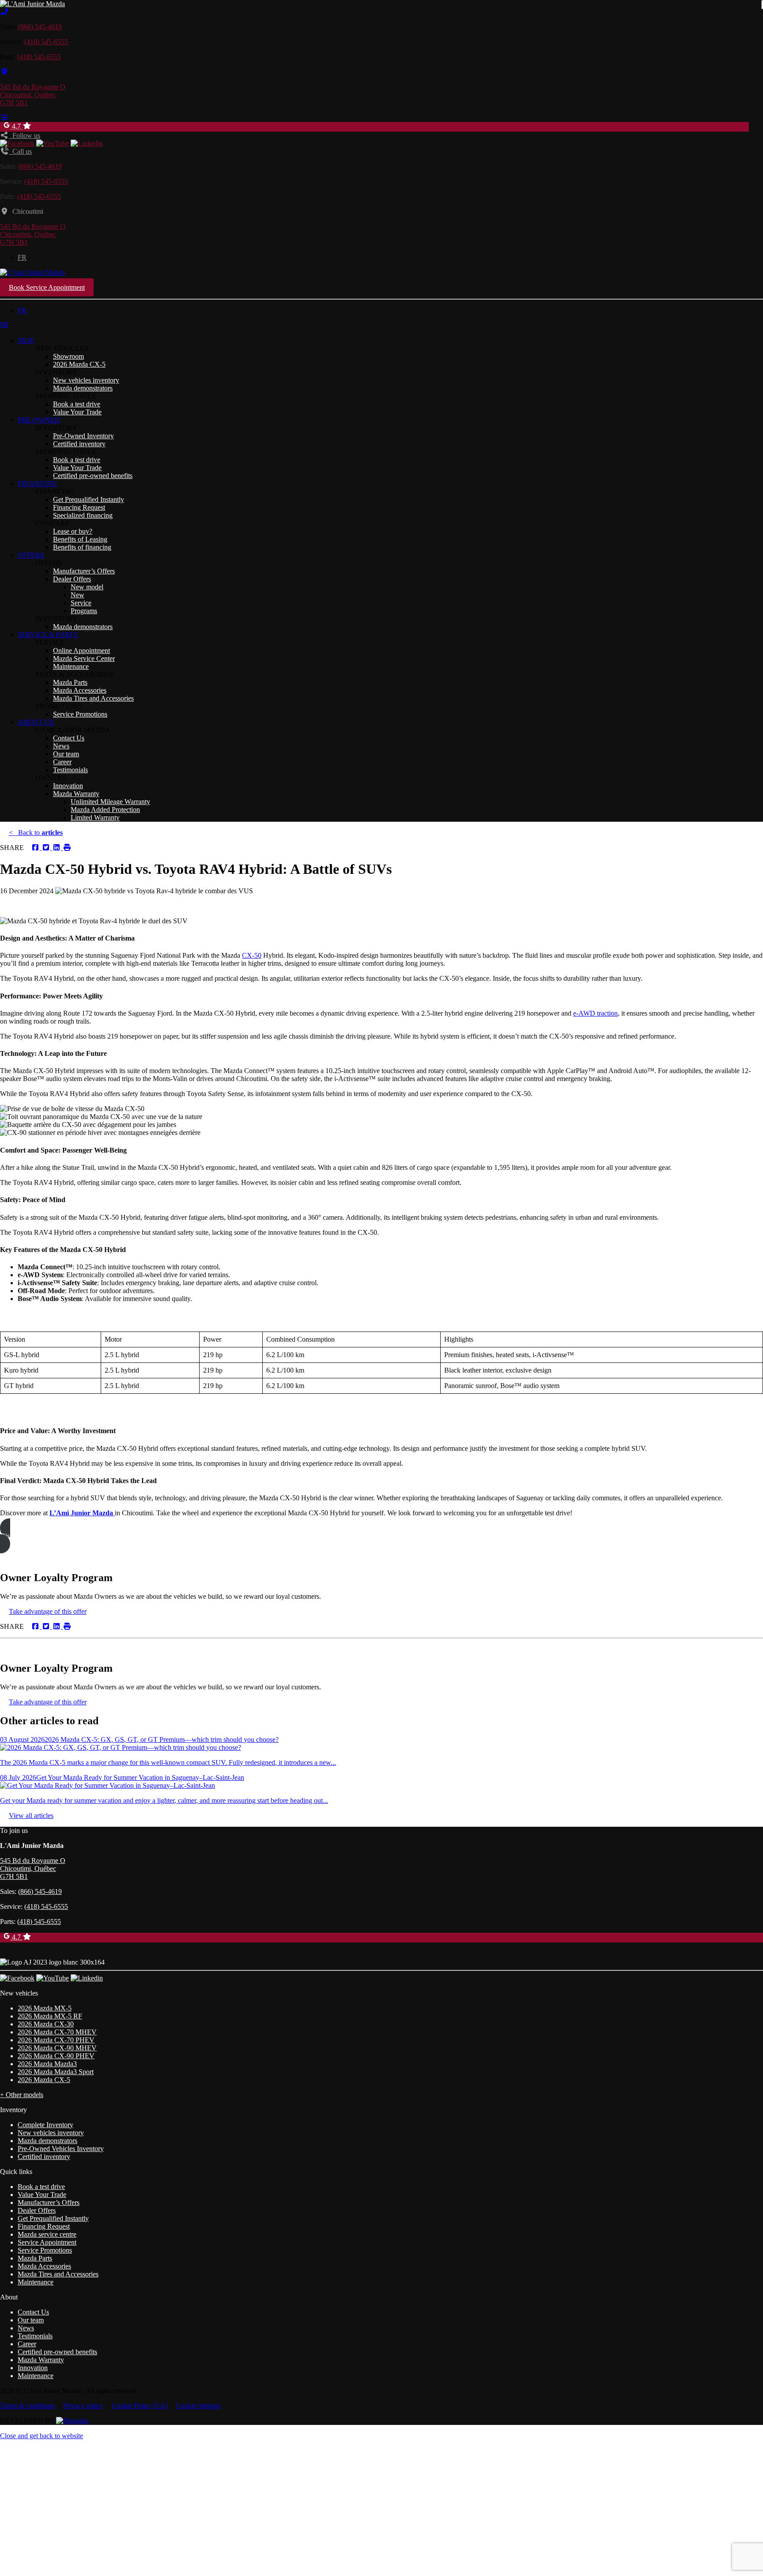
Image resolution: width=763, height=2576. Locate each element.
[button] (381, 1536)
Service (81, 603)
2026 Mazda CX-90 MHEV (57, 2048)
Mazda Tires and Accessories (93, 698)
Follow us (25, 135)
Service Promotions (80, 714)
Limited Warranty (95, 818)
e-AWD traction (595, 1013)
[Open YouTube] (53, 143)
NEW (26, 340)
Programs (84, 611)
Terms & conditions (27, 2406)
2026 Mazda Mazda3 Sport (56, 2072)
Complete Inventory (45, 2125)
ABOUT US (36, 722)
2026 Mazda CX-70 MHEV (57, 2032)
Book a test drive (77, 404)
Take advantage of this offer (48, 1611)
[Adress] (4, 72)
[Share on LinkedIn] (56, 848)
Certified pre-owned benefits (93, 476)
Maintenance (71, 666)
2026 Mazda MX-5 (45, 2008)
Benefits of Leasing (80, 539)
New (77, 595)
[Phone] (4, 12)
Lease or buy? (73, 531)
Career (62, 762)
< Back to (36, 833)
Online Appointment (81, 651)
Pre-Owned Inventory (83, 436)
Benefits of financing (82, 547)
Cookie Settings (198, 2406)
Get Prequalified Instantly (89, 499)
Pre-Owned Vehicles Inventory (61, 2149)
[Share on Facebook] (35, 848)
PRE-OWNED (39, 420)
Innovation (68, 786)
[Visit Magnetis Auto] (72, 2421)
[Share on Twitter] (45, 848)
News (61, 746)
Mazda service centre (47, 2234)
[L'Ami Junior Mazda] (32, 4)
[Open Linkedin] (87, 143)
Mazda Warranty (76, 794)
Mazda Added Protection (105, 810)
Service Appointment (47, 2242)
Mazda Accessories (80, 690)
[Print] (66, 848)
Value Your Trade (77, 412)
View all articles (31, 1815)
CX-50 (252, 955)
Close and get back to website (42, 2436)
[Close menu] (4, 325)
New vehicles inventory (86, 380)
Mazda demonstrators (83, 388)
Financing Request (79, 507)
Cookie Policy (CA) (140, 2406)
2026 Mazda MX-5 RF (50, 2016)
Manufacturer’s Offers (84, 571)
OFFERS (31, 555)
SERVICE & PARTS (48, 635)
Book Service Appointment (47, 287)
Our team (66, 754)
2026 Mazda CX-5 (79, 364)
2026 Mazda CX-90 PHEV (56, 2056)
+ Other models (22, 2095)
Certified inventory (79, 444)
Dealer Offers (72, 579)
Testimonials (70, 770)
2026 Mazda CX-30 (46, 2024)
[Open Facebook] (17, 143)
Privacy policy (83, 2406)
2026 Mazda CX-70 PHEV (56, 2040)
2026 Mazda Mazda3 (47, 2064)
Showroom (68, 356)
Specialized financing (83, 515)
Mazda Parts (70, 682)
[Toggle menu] (4, 118)
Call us (20, 151)
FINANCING (38, 484)
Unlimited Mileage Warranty (110, 802)
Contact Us (69, 738)
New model (87, 587)
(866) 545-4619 (40, 27)
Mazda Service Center (84, 658)
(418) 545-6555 (46, 42)
